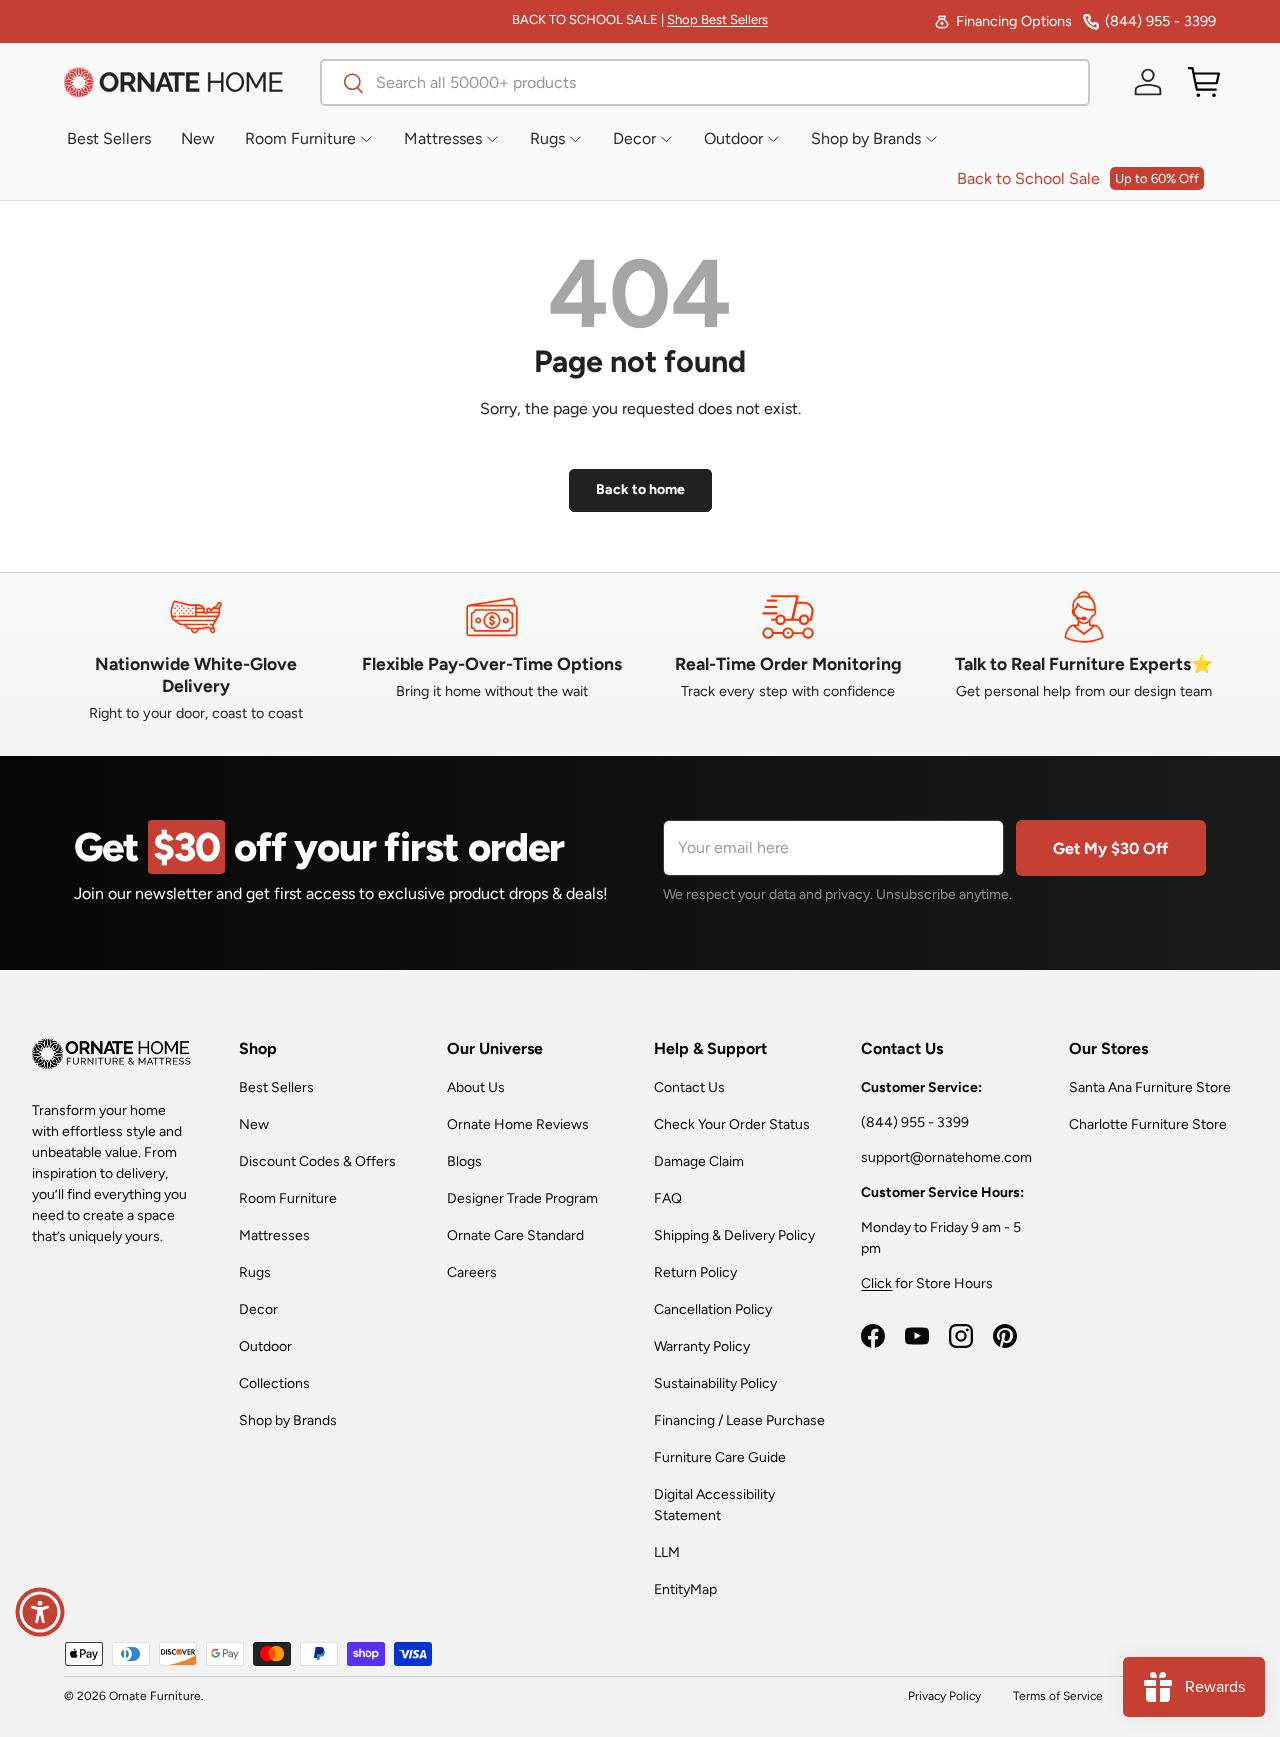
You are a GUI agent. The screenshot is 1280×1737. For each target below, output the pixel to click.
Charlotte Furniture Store (1148, 1124)
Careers (472, 1272)
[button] (1204, 82)
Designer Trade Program (522, 1198)
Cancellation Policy (713, 1309)
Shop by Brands (288, 1420)
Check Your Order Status (732, 1124)
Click (876, 1283)
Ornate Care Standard (515, 1235)
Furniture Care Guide (720, 1457)
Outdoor (265, 1346)
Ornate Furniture (155, 1696)
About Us (476, 1087)
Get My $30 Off (1110, 848)
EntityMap (685, 1589)
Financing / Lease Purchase (739, 1420)
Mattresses (274, 1235)
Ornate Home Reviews (518, 1124)
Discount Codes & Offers (317, 1161)
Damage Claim (699, 1161)
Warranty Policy (702, 1346)
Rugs (255, 1272)
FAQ (668, 1198)
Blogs (464, 1161)
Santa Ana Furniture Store (1150, 1087)
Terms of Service (1058, 1696)
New (254, 1124)
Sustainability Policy (715, 1383)
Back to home (640, 489)
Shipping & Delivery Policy (734, 1235)
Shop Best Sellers (717, 19)
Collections (274, 1383)
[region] (640, 657)
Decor (258, 1309)
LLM (667, 1552)
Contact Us (689, 1087)
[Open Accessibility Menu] (40, 1612)
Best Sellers (276, 1087)
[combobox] (705, 82)
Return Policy (695, 1272)
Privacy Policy (944, 1696)
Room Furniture (288, 1198)
